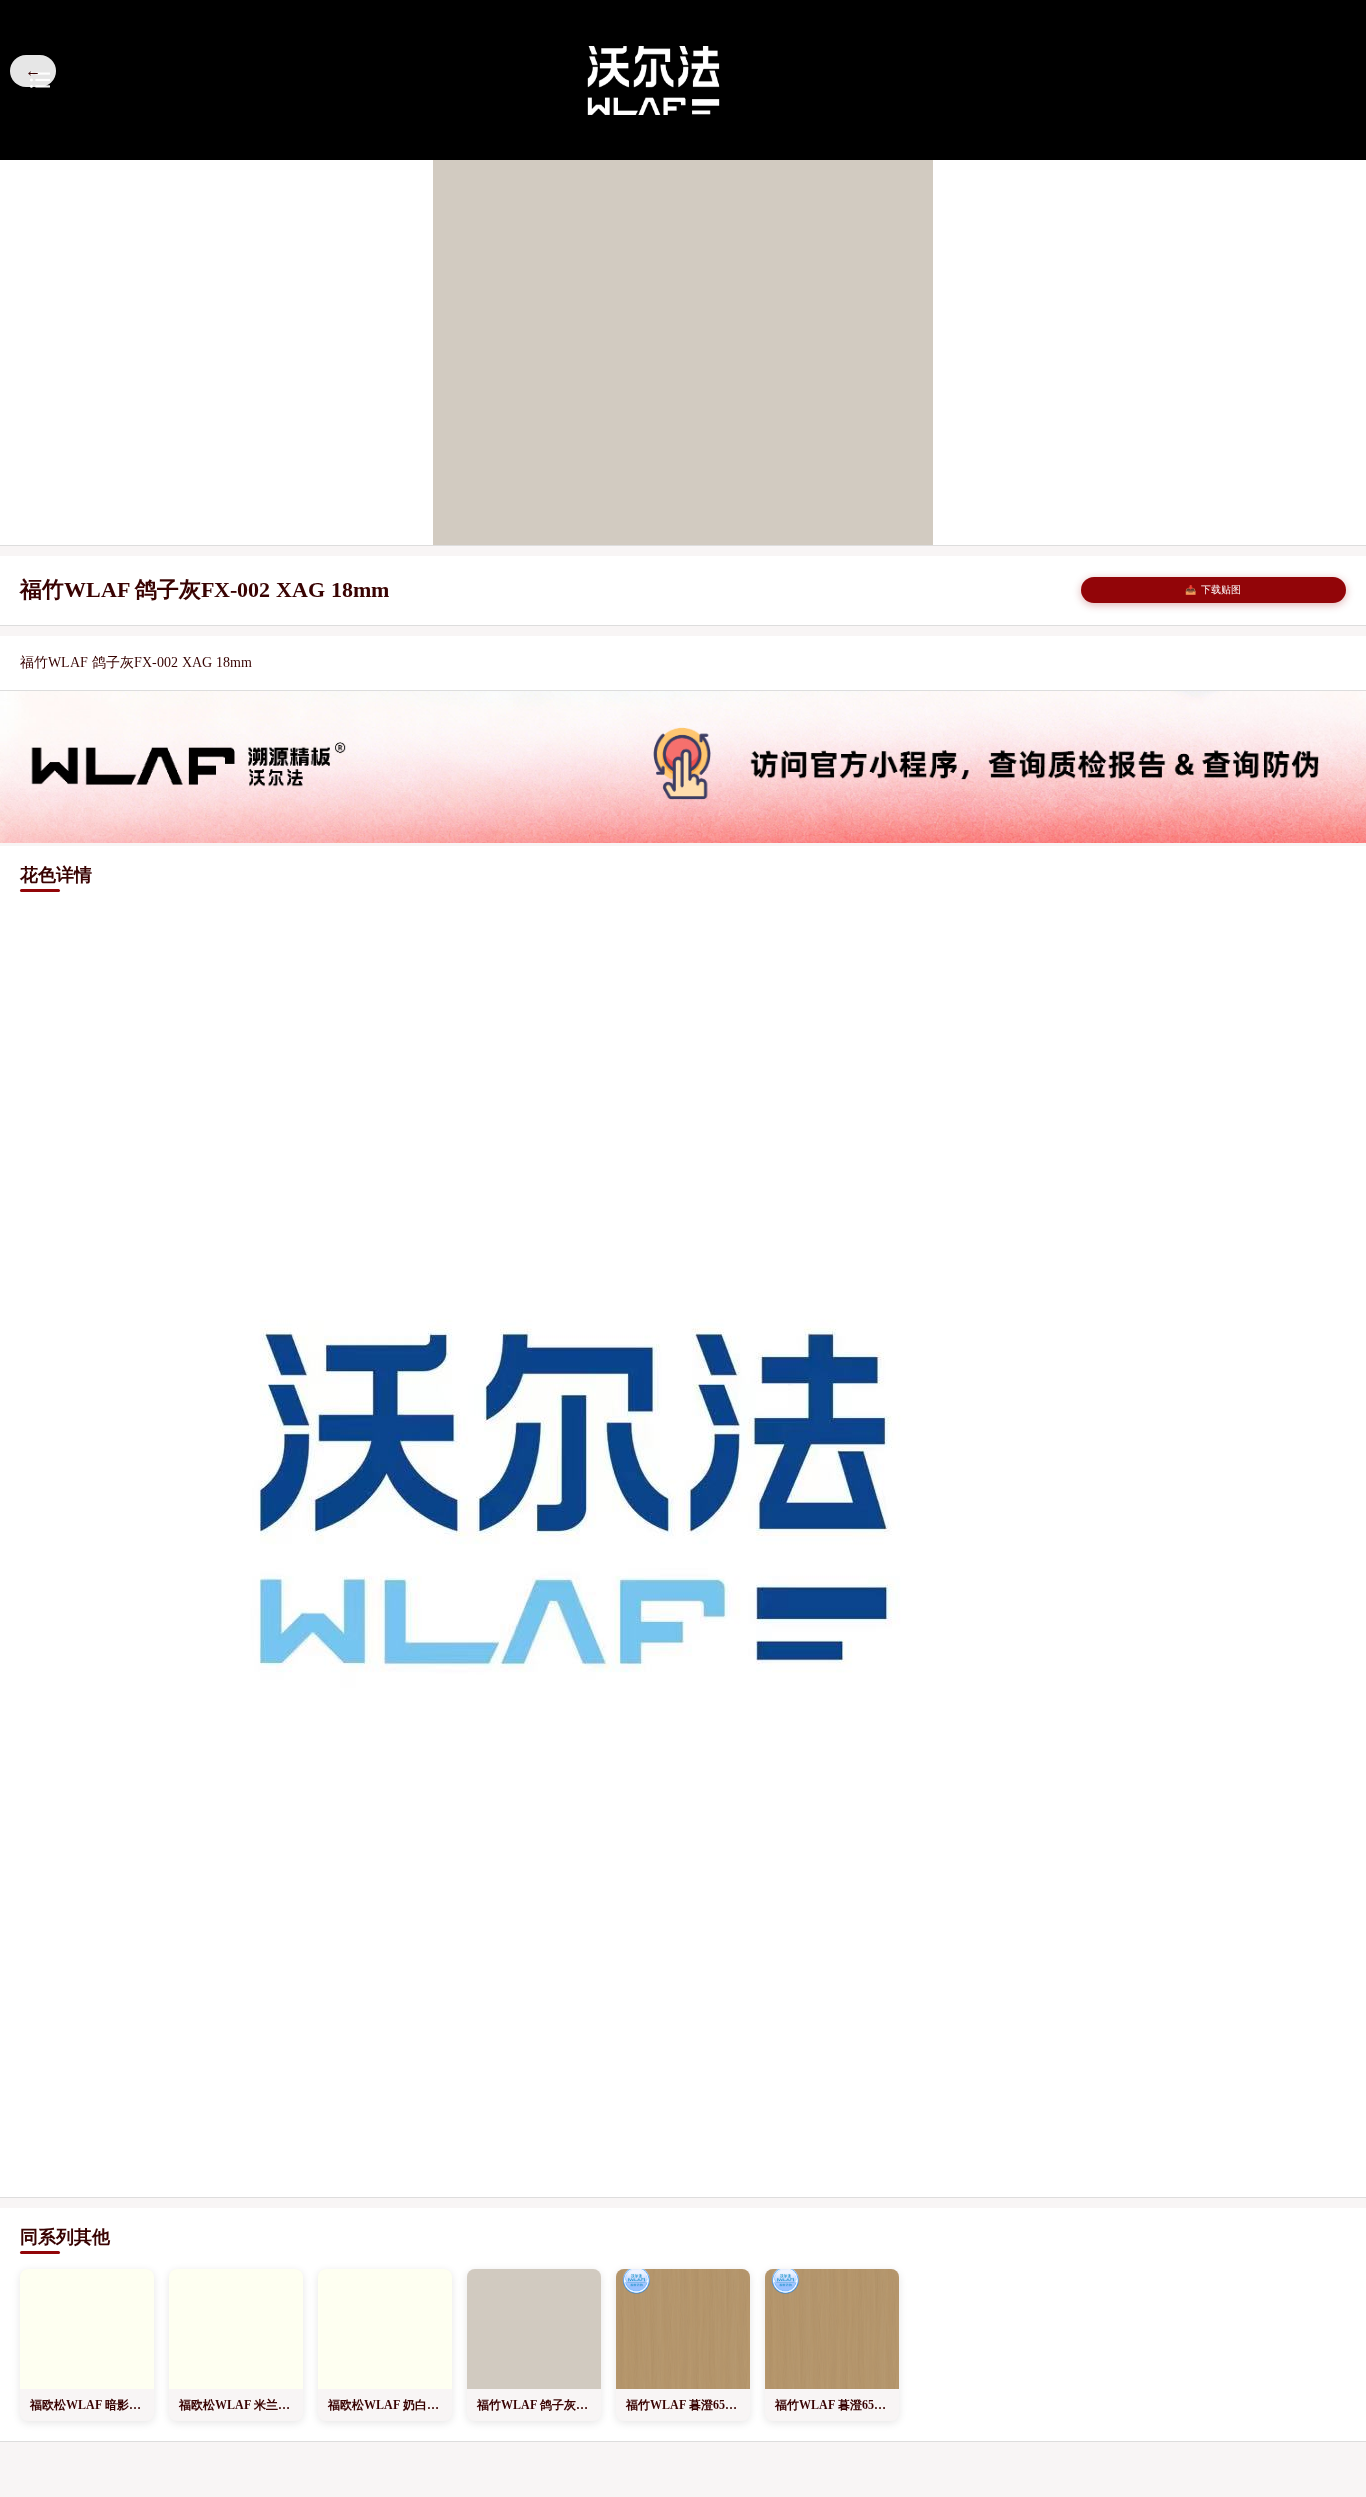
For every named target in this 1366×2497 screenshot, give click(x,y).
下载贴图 (1213, 589)
